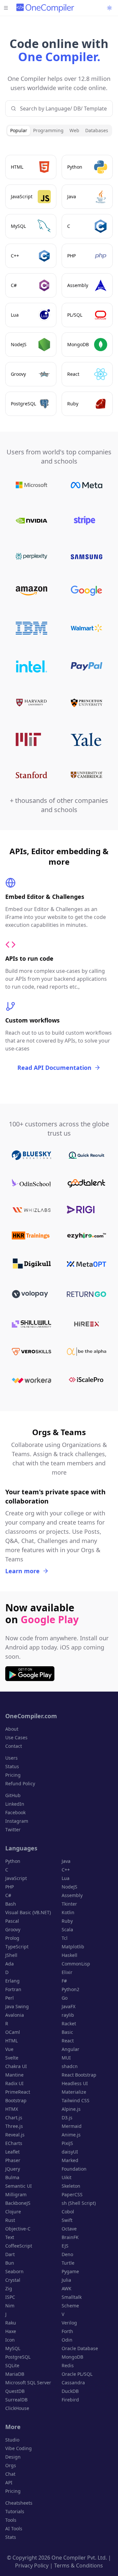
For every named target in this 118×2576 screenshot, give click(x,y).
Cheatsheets (19, 2503)
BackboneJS (18, 2203)
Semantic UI (19, 2186)
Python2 (70, 1989)
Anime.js (71, 2135)
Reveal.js (15, 2135)
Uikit (67, 2177)
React (68, 2041)
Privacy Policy (32, 2565)
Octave (69, 2229)
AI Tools (14, 2528)
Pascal (12, 1921)
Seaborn (14, 2271)
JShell (11, 1955)
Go (65, 1998)
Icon (10, 2340)
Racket (69, 2023)
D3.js (67, 2118)
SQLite (12, 2365)
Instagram (17, 1821)
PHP (10, 1887)
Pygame (70, 2271)
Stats (11, 2537)
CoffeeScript (19, 2246)
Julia (66, 2280)
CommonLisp (76, 1964)
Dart (10, 2254)
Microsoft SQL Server (28, 2383)
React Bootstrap (79, 2075)
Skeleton (71, 2186)
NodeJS (69, 1887)
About (12, 1729)
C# (8, 1895)
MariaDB (15, 2374)
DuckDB (70, 2391)
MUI (66, 2058)
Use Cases (16, 1737)
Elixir (67, 1972)
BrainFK (70, 2237)
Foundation (74, 2169)
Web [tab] (74, 130)
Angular (70, 2049)
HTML (11, 2041)
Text (10, 2237)
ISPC (10, 2297)
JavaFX (69, 2006)
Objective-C (18, 2229)
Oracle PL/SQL (77, 2374)
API (9, 2482)
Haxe (11, 2331)
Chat (10, 2474)
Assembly (72, 1895)
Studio (12, 2440)
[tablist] (59, 131)
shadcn (70, 2066)
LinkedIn (15, 1804)
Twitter (13, 1830)
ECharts (14, 2143)
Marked (70, 2160)
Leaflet (12, 2152)
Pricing (13, 1775)
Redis (68, 2365)
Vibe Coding (19, 2448)
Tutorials (15, 2511)
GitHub (13, 1795)
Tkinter (69, 1904)
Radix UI (14, 2083)
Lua (66, 1878)
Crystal (13, 2280)
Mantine (14, 2075)
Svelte (12, 2058)
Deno (67, 2254)
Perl (10, 1998)
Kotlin (68, 1912)
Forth (67, 2331)
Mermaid (72, 2126)
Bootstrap (16, 2100)
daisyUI (70, 2152)
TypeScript (17, 1947)
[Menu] (6, 8)
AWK (67, 2288)
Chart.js (14, 2118)
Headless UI (75, 2083)
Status (12, 1766)
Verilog (69, 2323)
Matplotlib (73, 1947)
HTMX (12, 2109)
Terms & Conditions (79, 2565)
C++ (66, 1870)
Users (11, 1758)
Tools (11, 2520)
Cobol (68, 2212)
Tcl (65, 1938)
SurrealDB (16, 2400)
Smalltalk (72, 2297)
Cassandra (73, 2383)
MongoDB (72, 2357)
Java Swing (17, 2006)
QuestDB (15, 2391)
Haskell (69, 1955)
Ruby (67, 1921)
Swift (67, 2220)
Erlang (12, 1981)
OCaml (13, 2032)
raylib (68, 2015)
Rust (10, 2220)
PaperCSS (72, 2194)
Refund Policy (20, 1783)
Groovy (13, 1929)
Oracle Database (80, 2348)
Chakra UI (16, 2066)
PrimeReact (18, 2092)
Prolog (12, 1938)
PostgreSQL (18, 2357)
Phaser (13, 2160)
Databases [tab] (97, 130)
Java (66, 1861)
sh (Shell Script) (79, 2203)
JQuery (13, 2169)
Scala (67, 1929)
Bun (10, 2263)
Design (13, 2457)
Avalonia (15, 2015)
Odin (67, 2340)
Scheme (70, 2306)
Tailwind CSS (76, 2100)
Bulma (12, 2177)
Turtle (68, 2263)
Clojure (13, 2212)
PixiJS (67, 2143)
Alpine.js (71, 2109)
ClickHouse (17, 2408)
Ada (10, 1964)
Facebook (15, 1812)
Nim (10, 2306)
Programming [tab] (48, 130)
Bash (11, 1904)
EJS (65, 2246)
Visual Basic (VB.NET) (28, 1912)
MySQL (13, 2348)
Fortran (13, 1989)
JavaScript (16, 1878)
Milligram (16, 2194)
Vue (9, 2049)
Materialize (74, 2092)
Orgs (11, 2465)
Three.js (14, 2126)
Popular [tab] (19, 130)
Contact (14, 1746)
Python (13, 1861)
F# (64, 1981)
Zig (9, 2288)
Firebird (70, 2400)
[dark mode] (109, 8)
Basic (67, 2032)
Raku (11, 2323)
